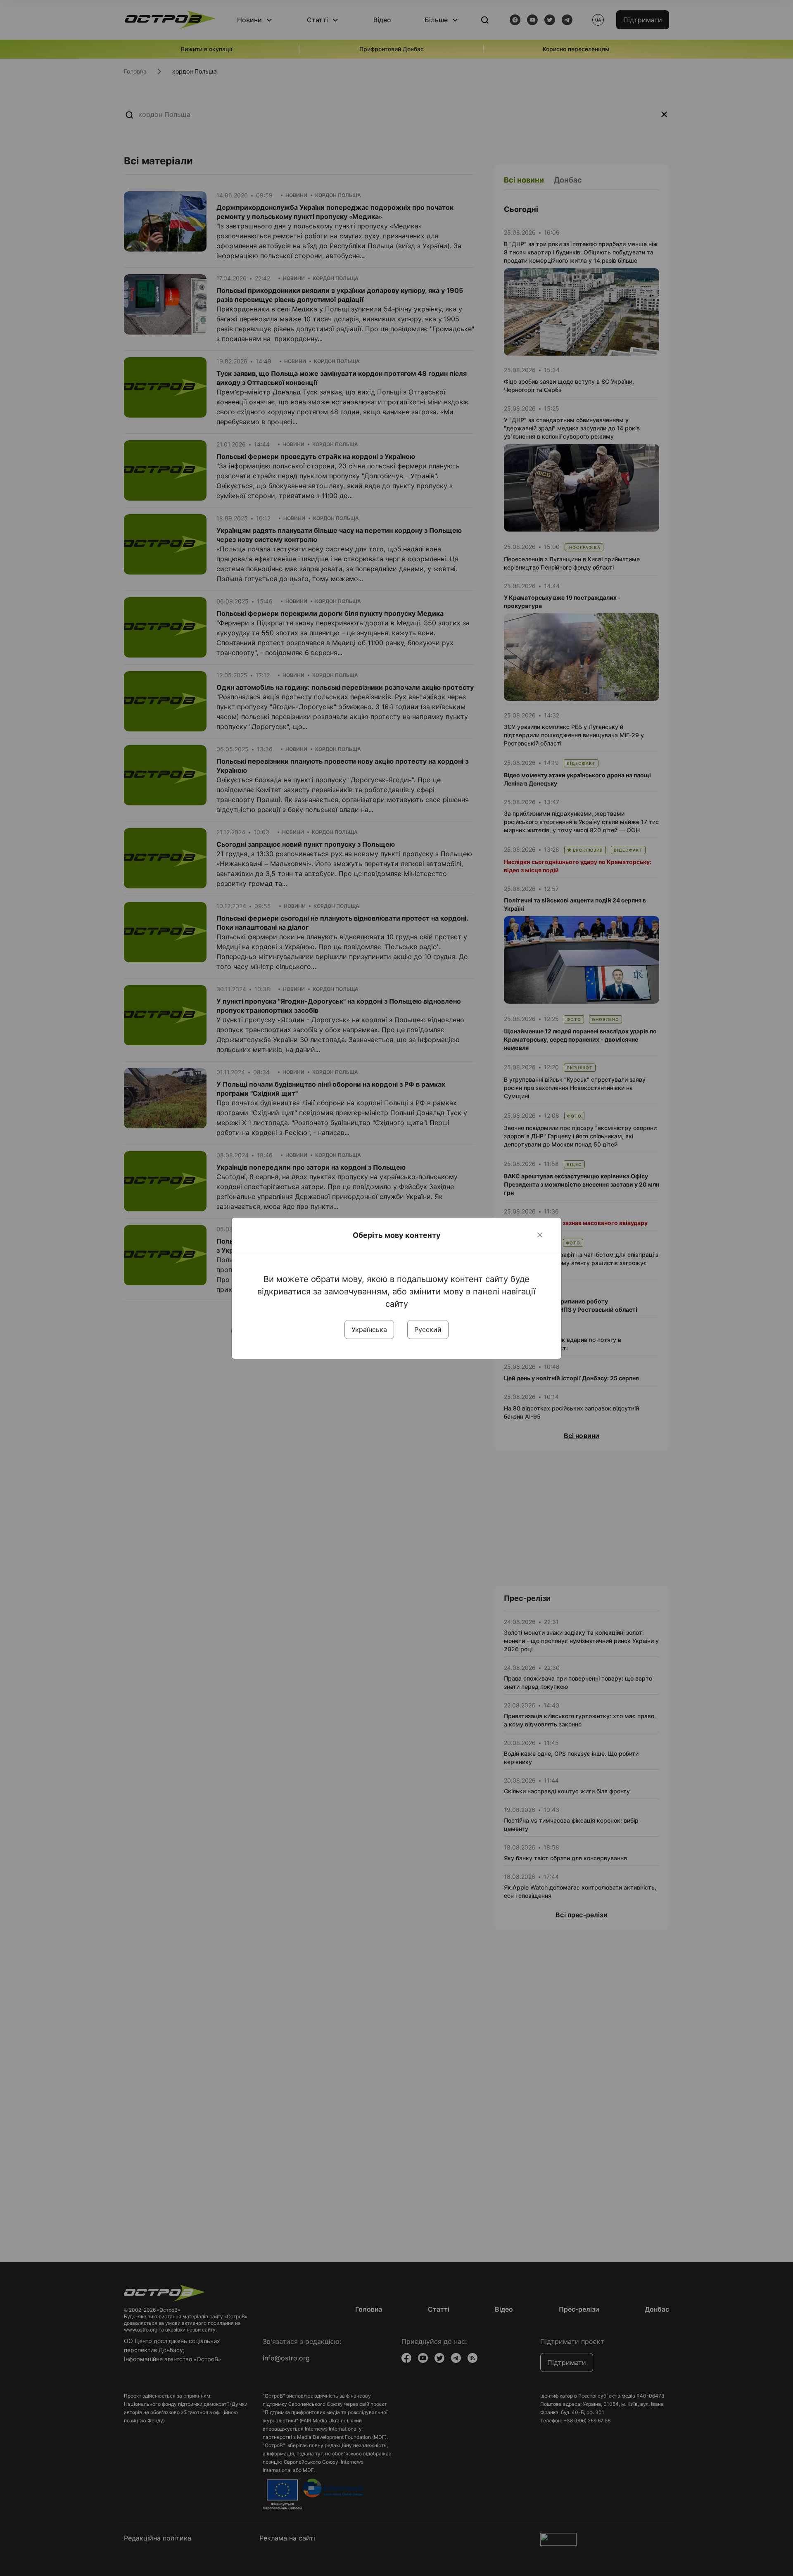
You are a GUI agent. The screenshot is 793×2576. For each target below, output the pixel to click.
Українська (369, 1330)
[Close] (540, 1235)
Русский (428, 1330)
